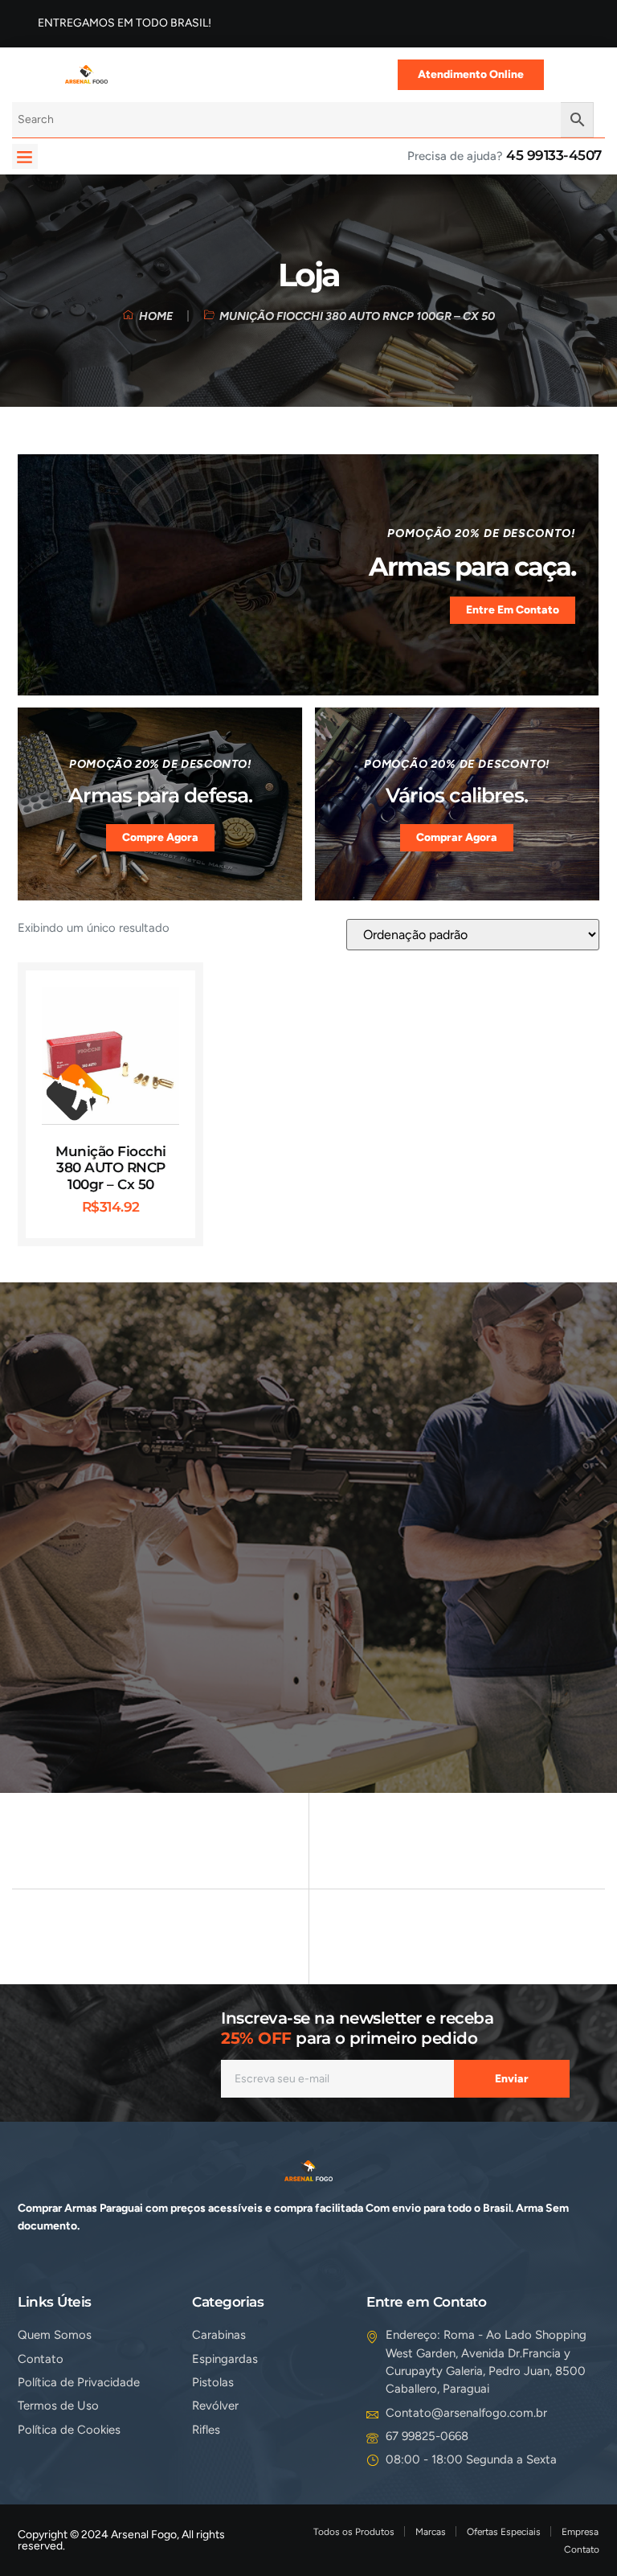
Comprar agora (457, 837)
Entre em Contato (513, 609)
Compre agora (160, 837)
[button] (25, 157)
